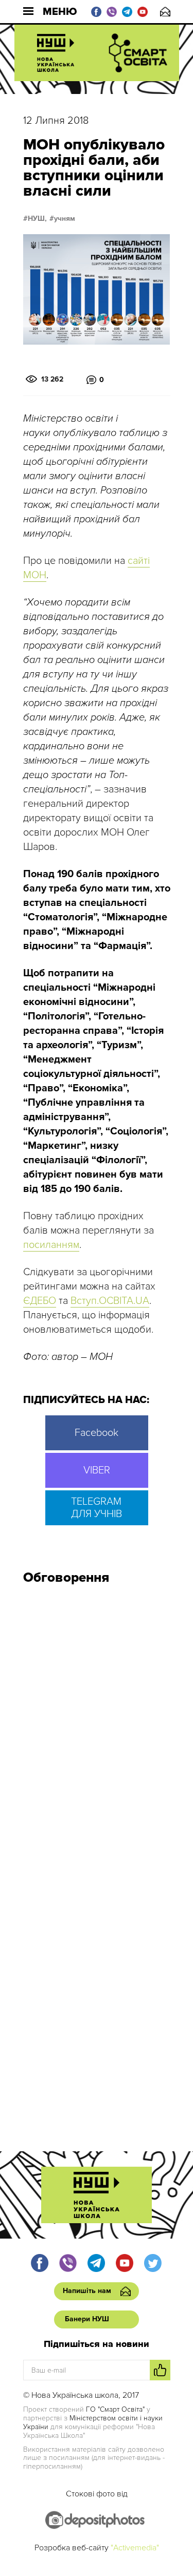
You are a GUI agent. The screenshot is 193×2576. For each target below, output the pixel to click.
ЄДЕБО (40, 1301)
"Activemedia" (135, 2548)
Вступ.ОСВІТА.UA (110, 1301)
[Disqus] (97, 1731)
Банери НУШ (87, 2319)
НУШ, (37, 219)
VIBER (97, 1470)
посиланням (51, 1245)
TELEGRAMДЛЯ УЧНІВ (97, 1508)
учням (65, 219)
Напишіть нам (165, 12)
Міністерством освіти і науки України (93, 2422)
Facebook (97, 1433)
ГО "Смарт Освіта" (115, 2409)
